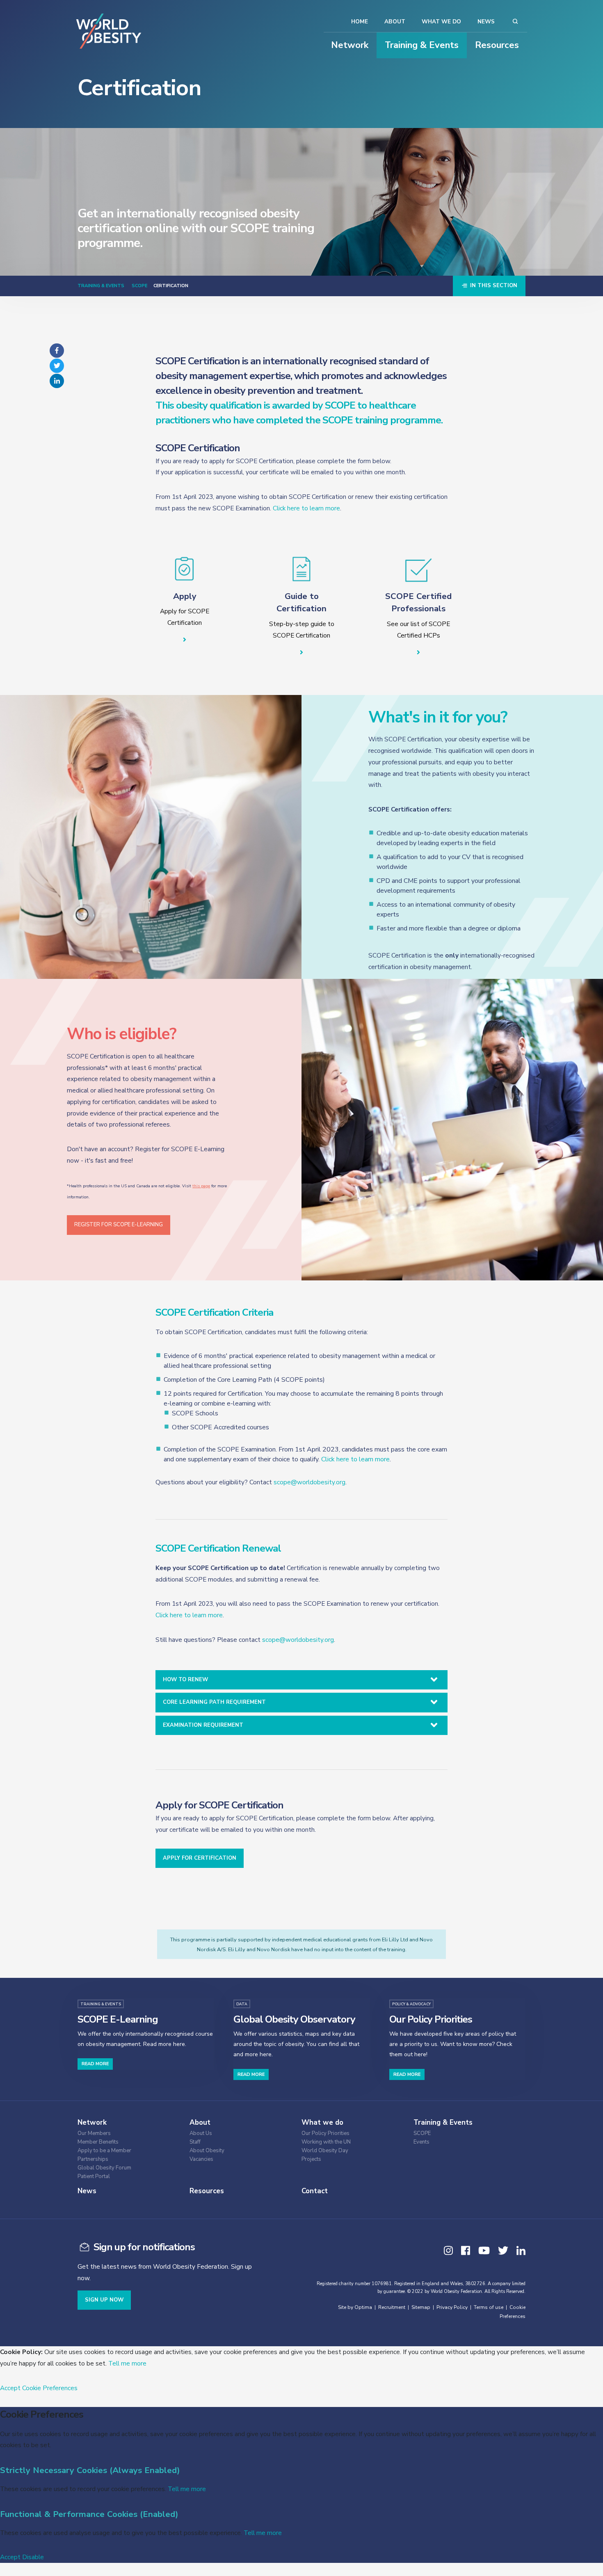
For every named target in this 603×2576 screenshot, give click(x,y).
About (395, 22)
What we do (441, 22)
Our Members (94, 2134)
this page (201, 1186)
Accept (10, 2388)
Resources (497, 45)
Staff (195, 2142)
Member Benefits (98, 2142)
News (486, 22)
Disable (33, 2557)
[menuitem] (127, 2132)
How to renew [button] (185, 1680)
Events (421, 2142)
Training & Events (422, 45)
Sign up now (104, 2300)
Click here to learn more (306, 508)
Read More (95, 2064)
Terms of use (489, 2307)
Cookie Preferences (50, 2388)
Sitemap (421, 2307)
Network (350, 45)
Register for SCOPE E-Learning (119, 1225)
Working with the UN (326, 2142)
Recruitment (392, 2307)
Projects (311, 2159)
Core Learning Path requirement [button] (214, 1702)
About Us (201, 2134)
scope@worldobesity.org (309, 1482)
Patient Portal (94, 2177)
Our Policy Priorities (325, 2134)
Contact (315, 2191)
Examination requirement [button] (203, 1725)
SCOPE (139, 286)
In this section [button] (493, 286)
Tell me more (127, 2363)
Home (360, 22)
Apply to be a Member (104, 2151)
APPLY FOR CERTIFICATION (200, 1858)
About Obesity (207, 2151)
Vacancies (201, 2159)
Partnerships (93, 2159)
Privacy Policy (452, 2307)
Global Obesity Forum (104, 2168)
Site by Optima (355, 2307)
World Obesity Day (325, 2151)
